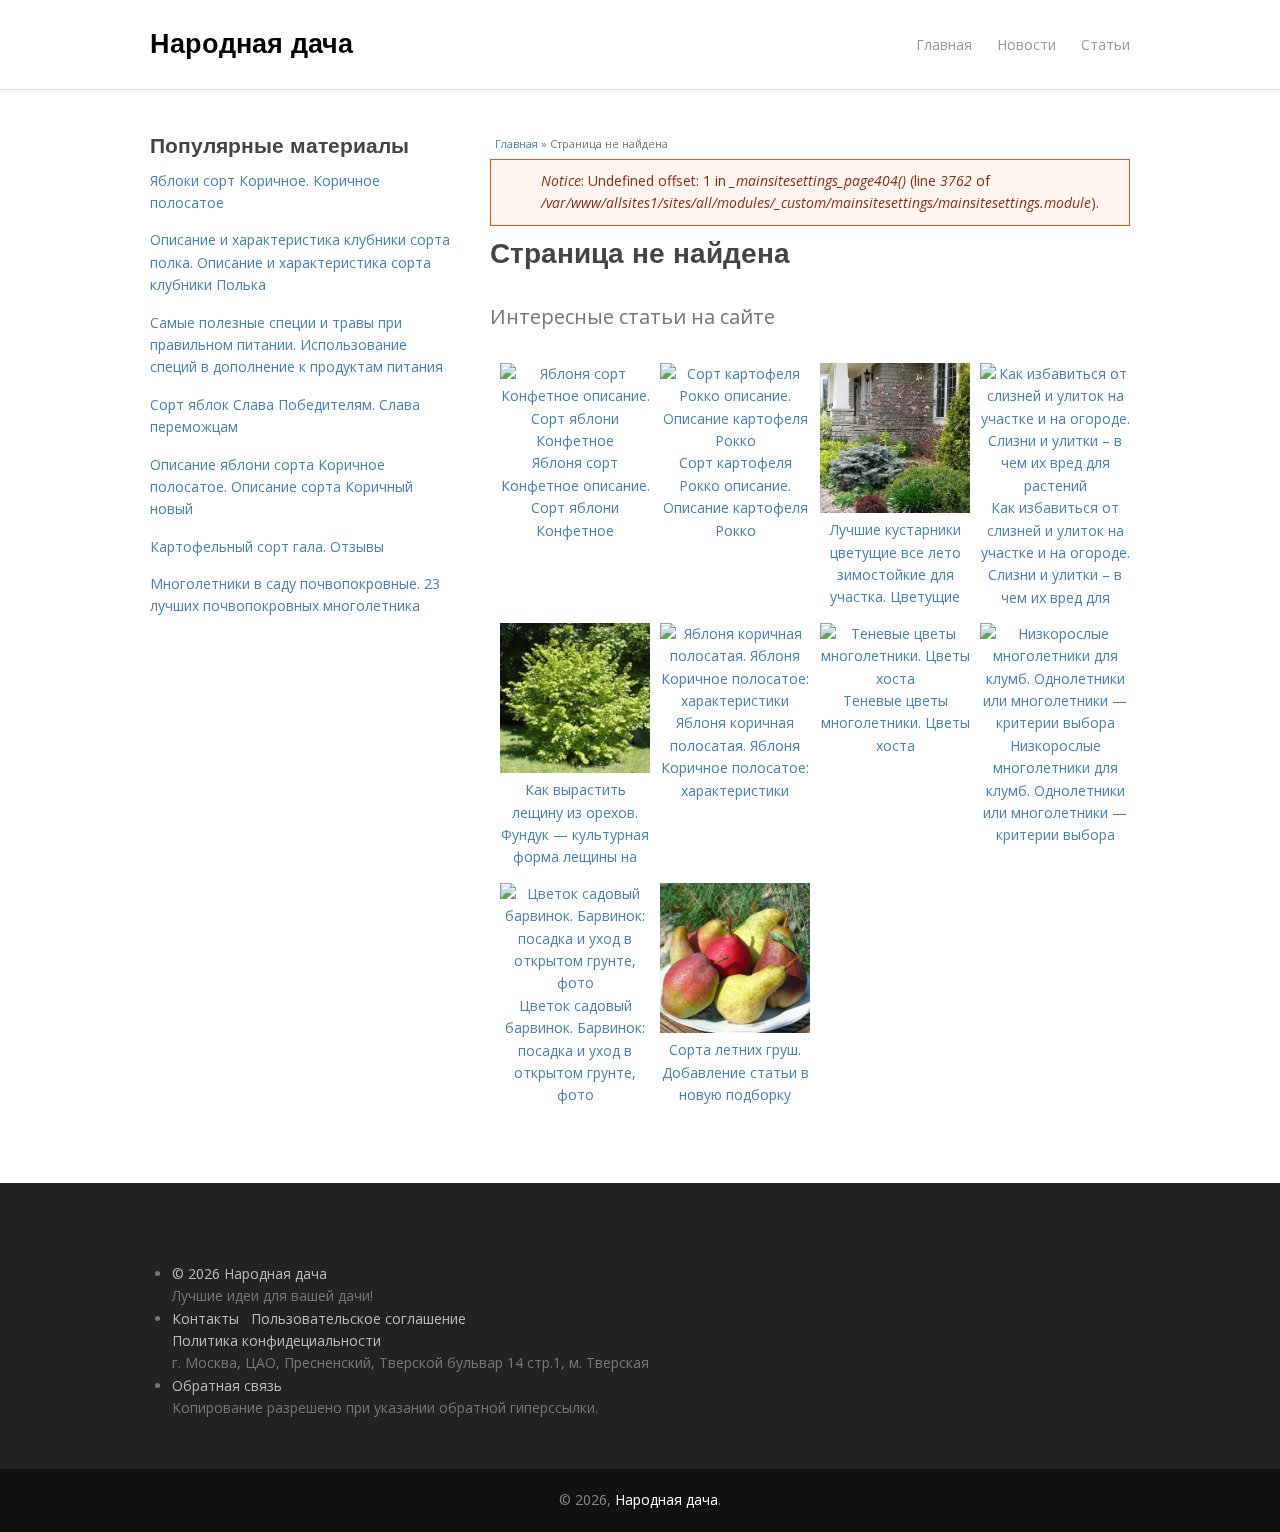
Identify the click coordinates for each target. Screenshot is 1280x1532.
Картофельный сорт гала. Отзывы (267, 546)
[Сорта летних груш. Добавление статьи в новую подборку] (735, 1027)
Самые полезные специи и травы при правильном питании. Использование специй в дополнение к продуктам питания (296, 345)
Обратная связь (227, 1385)
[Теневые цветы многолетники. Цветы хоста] (895, 678)
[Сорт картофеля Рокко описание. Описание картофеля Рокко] (735, 440)
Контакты (205, 1318)
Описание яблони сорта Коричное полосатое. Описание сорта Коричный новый (281, 487)
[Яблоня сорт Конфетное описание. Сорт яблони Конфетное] (575, 440)
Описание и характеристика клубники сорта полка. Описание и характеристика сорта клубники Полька (300, 262)
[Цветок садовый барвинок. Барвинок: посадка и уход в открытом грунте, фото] (575, 982)
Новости (1026, 44)
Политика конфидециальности (276, 1340)
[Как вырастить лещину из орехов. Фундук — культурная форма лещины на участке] (575, 767)
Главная (944, 44)
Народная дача (251, 42)
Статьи (1105, 44)
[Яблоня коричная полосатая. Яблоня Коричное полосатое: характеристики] (735, 700)
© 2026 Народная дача (249, 1273)
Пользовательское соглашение (358, 1318)
